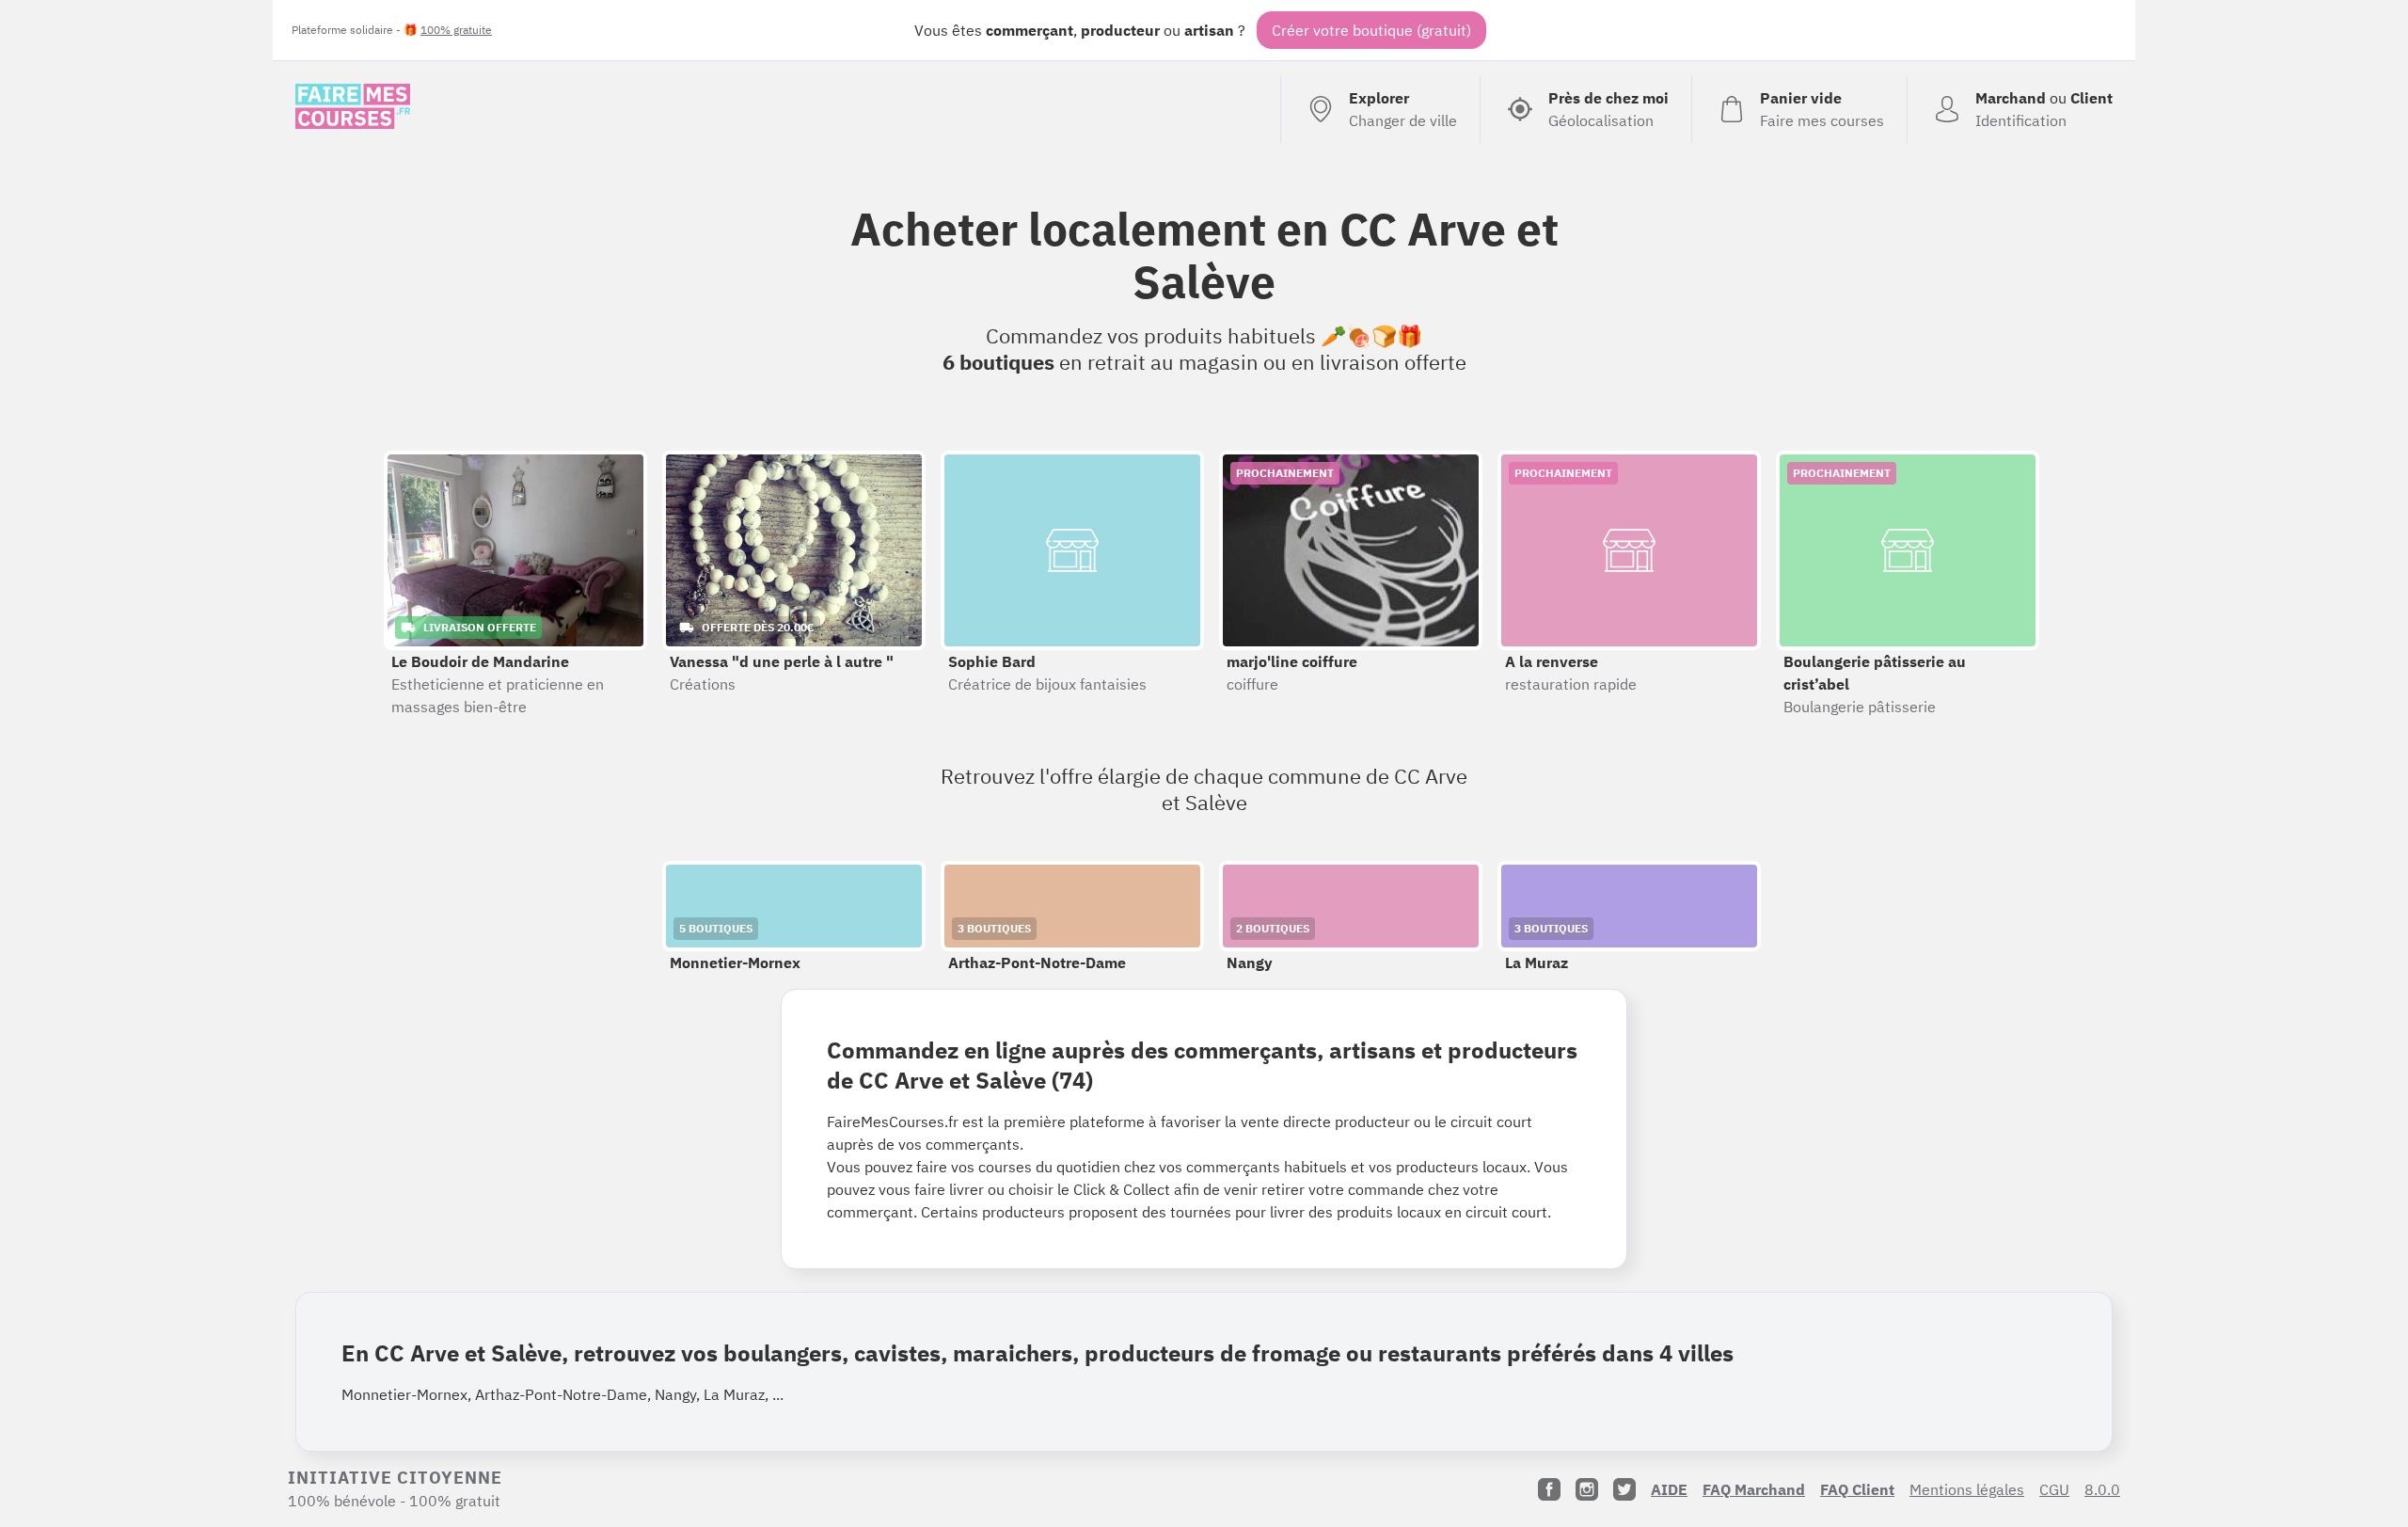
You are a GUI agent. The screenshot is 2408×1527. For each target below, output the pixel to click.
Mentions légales (1967, 1489)
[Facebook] (1549, 1489)
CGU (2054, 1489)
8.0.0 (2102, 1489)
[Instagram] (1587, 1489)
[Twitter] (1624, 1489)
